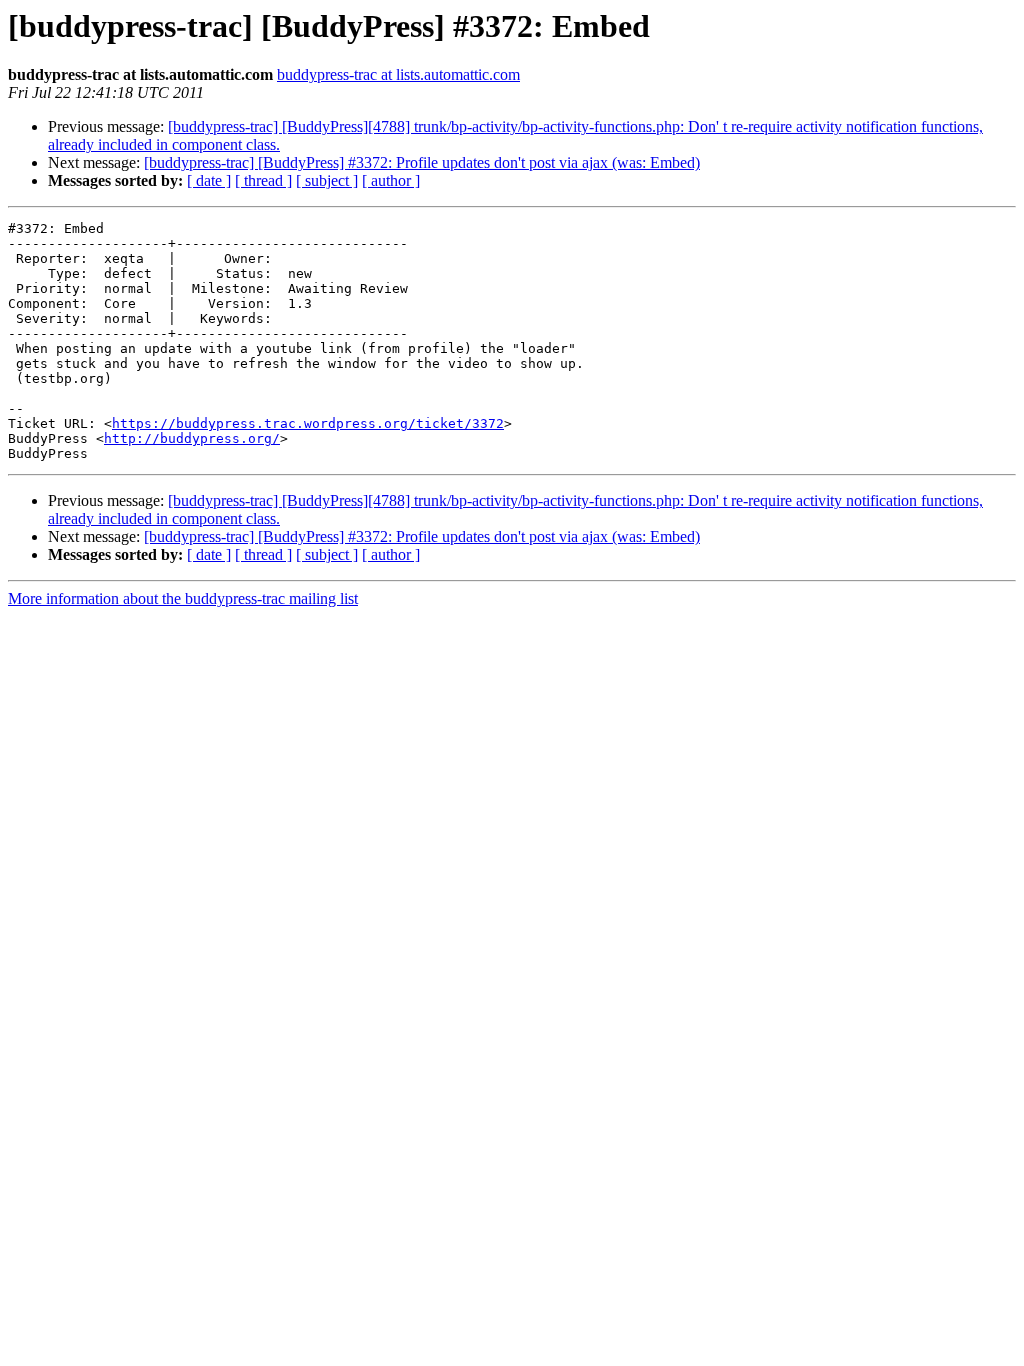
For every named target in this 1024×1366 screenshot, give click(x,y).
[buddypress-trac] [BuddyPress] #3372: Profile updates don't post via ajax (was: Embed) (422, 162)
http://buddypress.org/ (192, 438)
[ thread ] (263, 180)
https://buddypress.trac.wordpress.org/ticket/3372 (308, 423)
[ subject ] (327, 180)
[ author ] (391, 180)
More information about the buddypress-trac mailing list (183, 598)
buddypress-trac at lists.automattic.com (398, 74)
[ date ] (209, 180)
